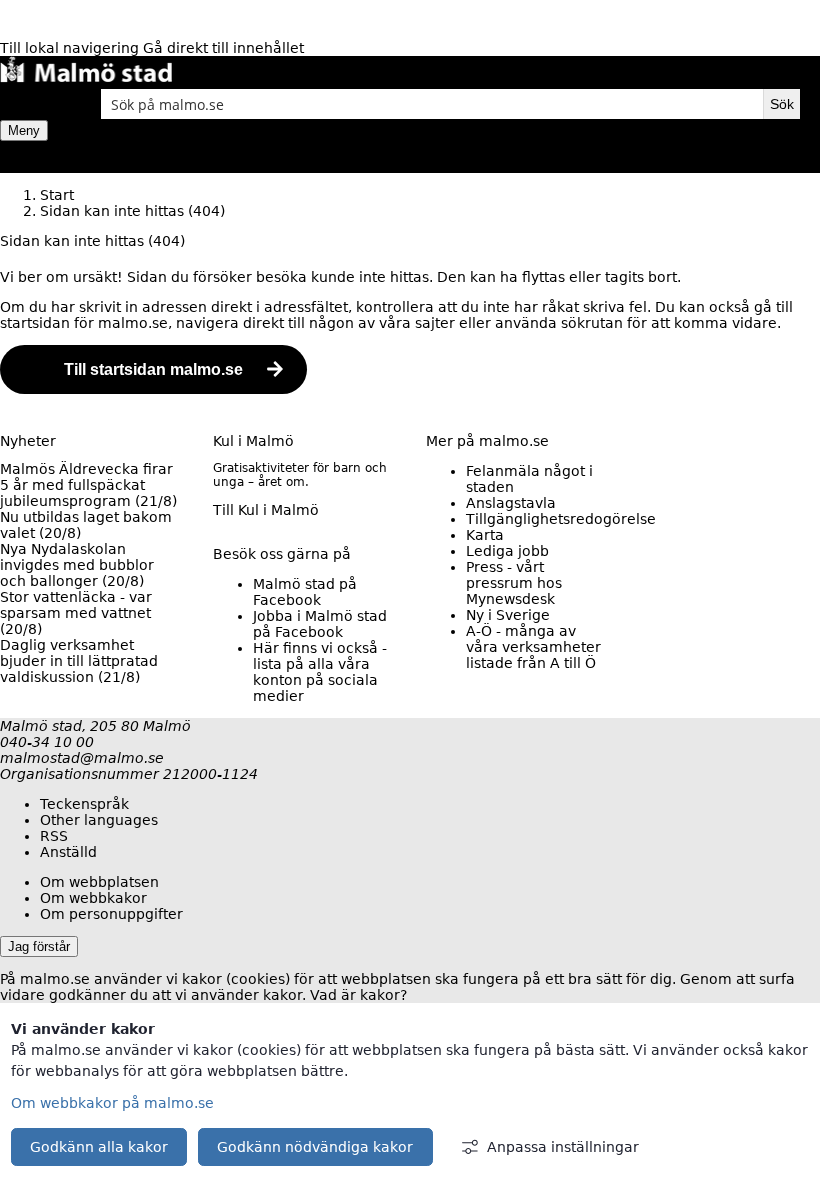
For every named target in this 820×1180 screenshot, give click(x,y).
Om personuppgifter (111, 914)
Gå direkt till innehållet (223, 48)
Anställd (68, 852)
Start (57, 195)
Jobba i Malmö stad (320, 624)
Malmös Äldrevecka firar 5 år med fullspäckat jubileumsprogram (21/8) (88, 485)
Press (514, 583)
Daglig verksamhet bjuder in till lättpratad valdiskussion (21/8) (79, 661)
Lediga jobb (507, 551)
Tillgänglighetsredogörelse (561, 519)
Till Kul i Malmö (266, 510)
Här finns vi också (320, 672)
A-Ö (533, 647)
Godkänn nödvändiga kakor (315, 1147)
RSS (54, 836)
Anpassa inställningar (563, 1147)
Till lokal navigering (71, 48)
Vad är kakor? (358, 995)
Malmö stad (305, 592)
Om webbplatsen (99, 882)
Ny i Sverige (508, 615)
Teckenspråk (84, 804)
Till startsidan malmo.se (153, 369)
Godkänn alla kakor (99, 1147)
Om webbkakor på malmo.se (112, 1103)
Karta (485, 535)
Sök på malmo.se (35, 104)
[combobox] (432, 104)
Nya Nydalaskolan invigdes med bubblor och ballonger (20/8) (77, 565)
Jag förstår (39, 946)
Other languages (99, 820)
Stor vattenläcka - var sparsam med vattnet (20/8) (76, 613)
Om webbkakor (93, 898)
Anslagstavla (511, 503)
